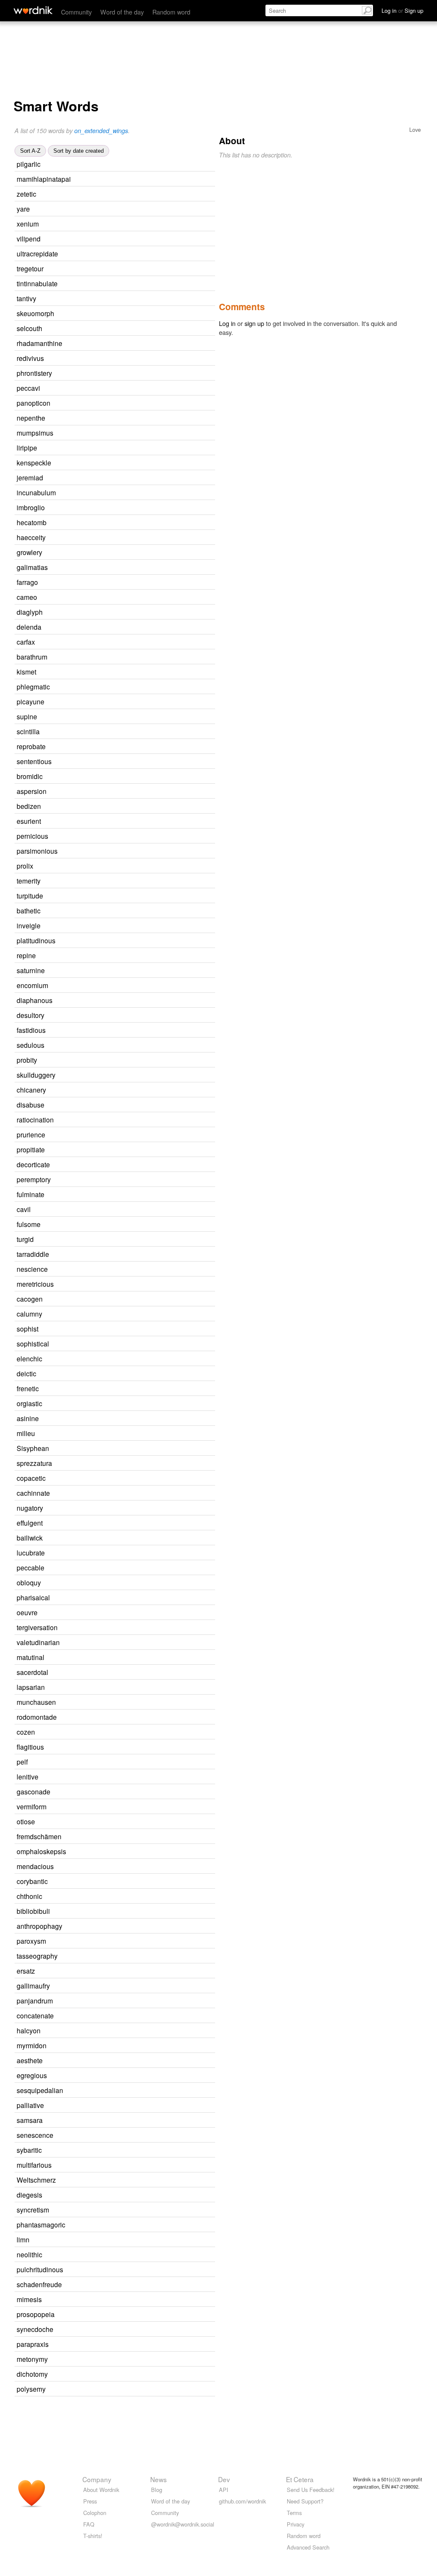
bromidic (30, 776)
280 (165, 1045)
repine (26, 955)
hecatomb (32, 522)
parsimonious (37, 851)
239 (178, 851)
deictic (26, 1373)
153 (165, 418)
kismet (26, 672)
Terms (294, 2513)
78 (176, 1628)
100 (163, 1538)
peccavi (28, 388)
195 (157, 1060)
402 (167, 2076)
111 (173, 2001)
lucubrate (31, 1553)
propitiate (31, 1149)
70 (159, 239)
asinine (28, 1418)
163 (165, 702)
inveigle (29, 925)
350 (165, 971)
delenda (29, 627)
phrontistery (34, 373)
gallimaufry (33, 1986)
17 (154, 642)
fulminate (31, 1194)
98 (160, 2150)
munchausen (36, 1702)
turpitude (30, 895)
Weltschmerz (36, 2180)
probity (27, 1060)
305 (166, 1031)
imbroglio (31, 507)
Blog (157, 2490)
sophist (28, 1329)
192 (161, 1583)
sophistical (33, 1343)
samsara (30, 2120)
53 (155, 194)
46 (161, 2195)
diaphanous (35, 1000)
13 (180, 1837)
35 (166, 1882)
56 (165, 523)
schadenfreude (39, 2284)
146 (170, 1986)
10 (160, 627)
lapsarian (31, 1687)
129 (158, 1613)
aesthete (30, 2060)
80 (172, 2016)
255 (161, 881)
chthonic (29, 1896)
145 (183, 2270)
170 (163, 1508)
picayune (31, 701)
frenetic (28, 1388)
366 (183, 2091)
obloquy (29, 1582)
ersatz (26, 1971)
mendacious (35, 1866)
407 (155, 1971)
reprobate (31, 746)
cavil (24, 1209)
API (224, 2490)
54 (169, 1792)
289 (173, 2330)
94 (175, 1717)
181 (151, 1210)
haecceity (31, 537)
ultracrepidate (37, 253)
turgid (25, 1239)
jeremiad (30, 477)
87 (171, 1464)
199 (166, 747)
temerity (29, 881)
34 (166, 568)
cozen (26, 1732)
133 (172, 2165)
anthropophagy (39, 1926)
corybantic (32, 1881)
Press (90, 2501)
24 (162, 269)
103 (161, 807)
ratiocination (35, 1119)
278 (170, 687)
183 (172, 762)
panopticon (34, 403)
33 (181, 344)
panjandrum (35, 2000)
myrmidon (32, 2045)
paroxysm (31, 1941)
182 (155, 1434)
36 (163, 359)
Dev (224, 2479)
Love (415, 129)
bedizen (29, 806)
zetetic (26, 194)
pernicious (32, 836)
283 (165, 508)
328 (173, 1001)
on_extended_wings (101, 131)
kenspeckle (34, 462)
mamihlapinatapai (44, 179)
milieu (26, 1433)
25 (155, 1374)
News (159, 2479)
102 (174, 1120)
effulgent (30, 1523)
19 (161, 777)
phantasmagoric (41, 2224)
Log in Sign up (402, 10)
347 (153, 866)
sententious (34, 761)
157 (165, 1150)
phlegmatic (33, 686)
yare (23, 209)
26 (168, 1449)
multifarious (34, 2165)
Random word (171, 12)
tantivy (26, 298)
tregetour (30, 268)
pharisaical (33, 1597)
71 (160, 2300)
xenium (28, 224)
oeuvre (27, 1612)
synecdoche (35, 2329)
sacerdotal (32, 1672)
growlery (29, 552)
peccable (31, 1567)
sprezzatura (34, 1463)
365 (165, 1016)
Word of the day (122, 12)
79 (160, 821)
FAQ (89, 2524)
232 (166, 1941)
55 (156, 597)
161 (156, 672)
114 (186, 1852)
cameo (27, 597)
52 (171, 374)
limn (23, 2239)
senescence (35, 2135)
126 (167, 792)
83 (161, 329)
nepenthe (31, 418)
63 (163, 1658)
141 (163, 478)
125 (163, 1523)
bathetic (29, 910)
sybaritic (29, 2150)
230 (168, 986)
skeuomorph (35, 313)
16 (169, 1598)
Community (76, 12)
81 (163, 1553)
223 (174, 1867)
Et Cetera (300, 2479)
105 (155, 1732)
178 (155, 1822)
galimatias (32, 567)
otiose (26, 1821)
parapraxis (33, 2344)
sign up (254, 323)
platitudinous (36, 940)
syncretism (33, 2210)
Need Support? (305, 2501)
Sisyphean (33, 1448)
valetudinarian (38, 1642)
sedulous (31, 1045)
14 (177, 254)
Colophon (95, 2513)
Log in (227, 323)
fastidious (31, 1030)
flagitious (30, 1747)
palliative (30, 2105)
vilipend (29, 238)
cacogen (30, 1299)
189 (157, 717)
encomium (32, 985)
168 (165, 1195)
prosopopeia (36, 2314)
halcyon (29, 2030)
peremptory (34, 1179)
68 (159, 911)
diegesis (29, 2195)
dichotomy (32, 2374)
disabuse (31, 1105)
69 (167, 1673)
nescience (32, 1269)
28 (164, 1135)
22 (161, 553)
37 (157, 1777)
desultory (31, 1015)
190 (161, 1225)
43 (170, 463)
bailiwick (30, 1538)
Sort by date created (79, 151)
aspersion (32, 791)
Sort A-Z (30, 151)
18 (157, 224)
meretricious (35, 1284)
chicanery (31, 1090)
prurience (31, 1134)
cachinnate (33, 1493)
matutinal (31, 1657)
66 (164, 538)
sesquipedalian (40, 2090)
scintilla (28, 731)
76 (172, 433)
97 (154, 956)
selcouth (29, 328)
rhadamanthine (39, 343)
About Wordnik (101, 2490)
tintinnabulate (37, 283)
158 (159, 1389)
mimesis (29, 2299)
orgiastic (29, 1403)
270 (166, 1090)
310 (162, 1314)
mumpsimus (35, 433)
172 (159, 1419)
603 (182, 2285)
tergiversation (37, 1627)
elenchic (29, 1358)
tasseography (37, 1956)
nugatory (30, 1508)
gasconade (34, 1791)
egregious (32, 2075)
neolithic (29, 2254)
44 (189, 179)
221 (168, 2374)
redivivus (30, 358)
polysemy (31, 2389)
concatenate (35, 2015)
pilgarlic (29, 164)
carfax (26, 642)
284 (154, 1240)
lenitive (28, 1776)
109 (163, 2061)
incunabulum (36, 492)
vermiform (32, 1806)
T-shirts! (93, 2536)
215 (161, 926)
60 (173, 314)
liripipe (27, 448)
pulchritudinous (40, 2269)
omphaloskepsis (41, 1851)
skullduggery (36, 1075)
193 (162, 1897)
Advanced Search (308, 2547)
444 (161, 2031)
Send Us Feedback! (311, 2490)
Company (97, 2479)
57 (157, 1329)
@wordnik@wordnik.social (183, 2524)
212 (150, 2240)
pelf (22, 1762)
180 (163, 896)
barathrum (32, 657)
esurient (29, 821)
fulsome (29, 1224)
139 (158, 583)
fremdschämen (39, 1836)
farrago (27, 582)
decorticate (33, 1164)
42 (155, 299)
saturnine (31, 970)
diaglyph (30, 612)
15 (163, 1688)
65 (166, 1269)
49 (169, 1493)
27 (176, 284)
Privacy (296, 2524)
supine (27, 716)
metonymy (32, 2359)
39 (149, 209)
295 (174, 1284)
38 (166, 657)
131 (165, 1105)
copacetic (31, 1478)
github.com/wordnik (242, 2501)
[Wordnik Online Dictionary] (33, 10)
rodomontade (37, 1717)
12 (168, 1344)
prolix (25, 866)
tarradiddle (33, 1254)
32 (159, 164)
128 (176, 1075)
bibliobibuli (33, 1911)
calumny (29, 1314)
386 (168, 836)
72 (163, 2106)
